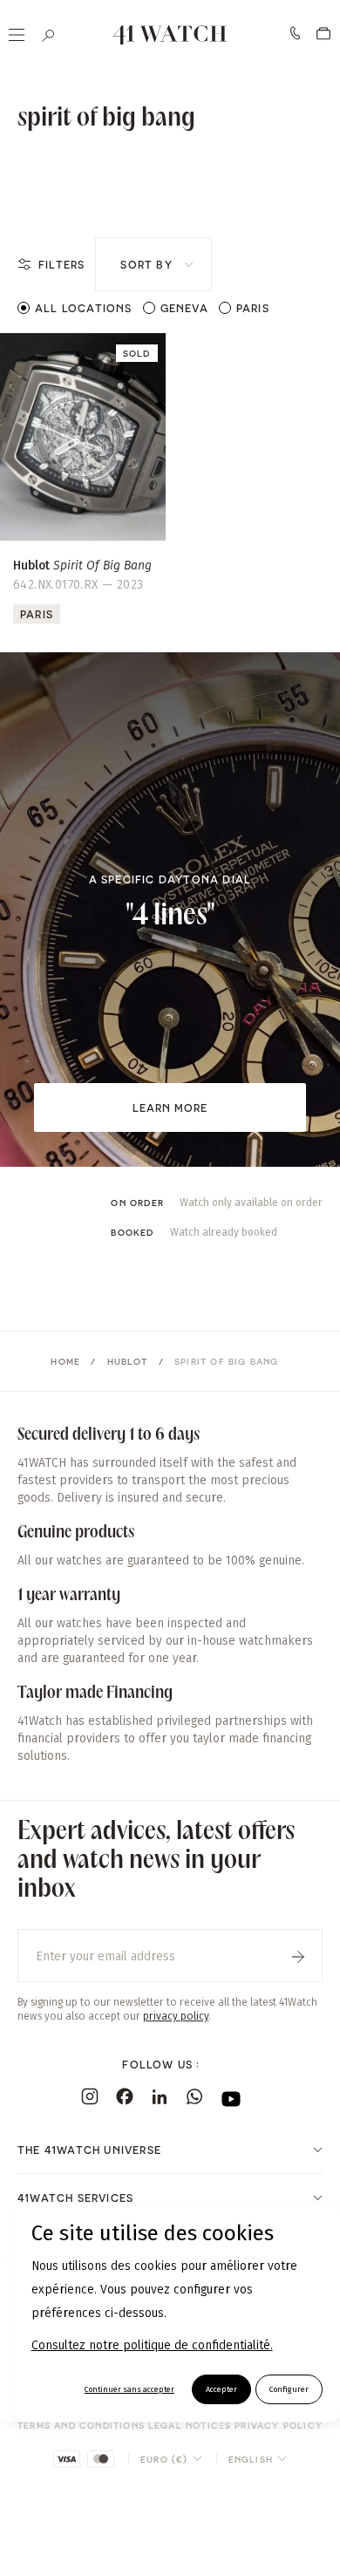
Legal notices (190, 2425)
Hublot (128, 1361)
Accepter (221, 2389)
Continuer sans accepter (129, 2389)
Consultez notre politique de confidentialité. (152, 2345)
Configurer (289, 2389)
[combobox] (153, 264)
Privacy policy (279, 2425)
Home (65, 1361)
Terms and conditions (81, 2425)
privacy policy (176, 2016)
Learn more (170, 1107)
